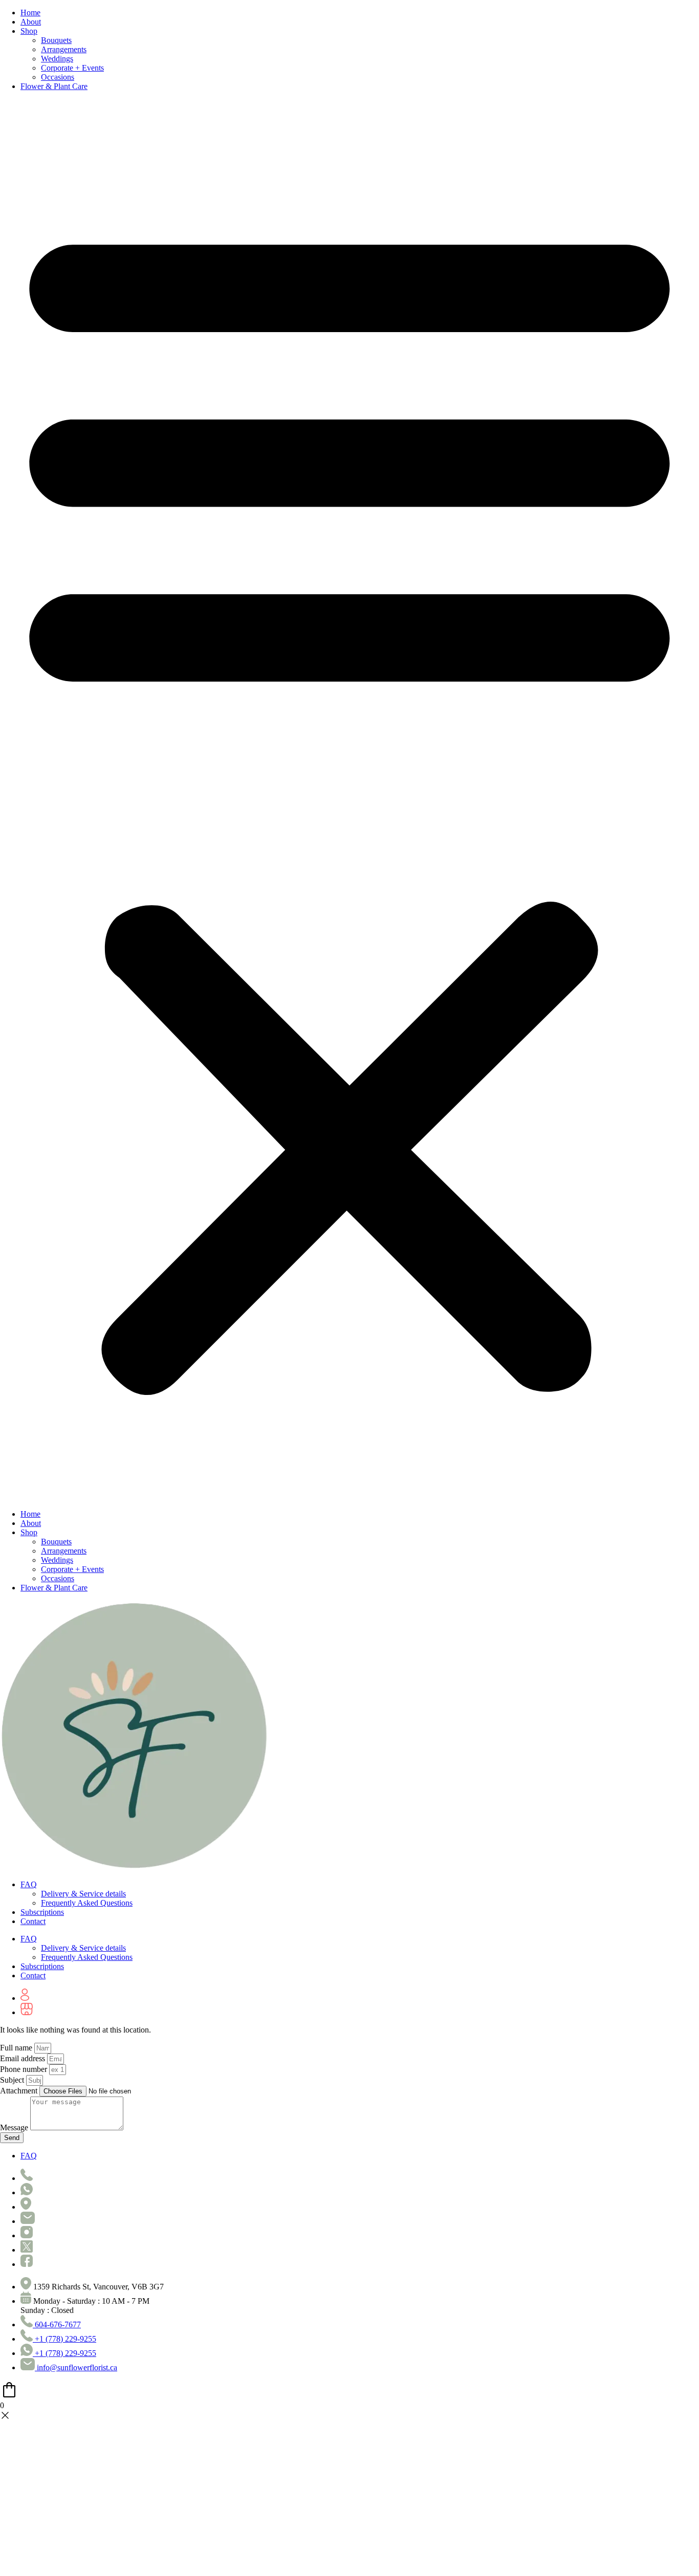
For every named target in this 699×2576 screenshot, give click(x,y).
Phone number (25, 2069)
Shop (29, 31)
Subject (13, 2080)
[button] (349, 800)
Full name (17, 2048)
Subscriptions (42, 1912)
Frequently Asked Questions (87, 1903)
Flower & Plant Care (54, 86)
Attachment (20, 2091)
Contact (33, 1921)
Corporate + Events (72, 68)
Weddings (57, 59)
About (31, 22)
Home (30, 13)
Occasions (58, 77)
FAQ (29, 1884)
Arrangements (64, 49)
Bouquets (56, 40)
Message (15, 2127)
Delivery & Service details (83, 1894)
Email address (24, 2058)
